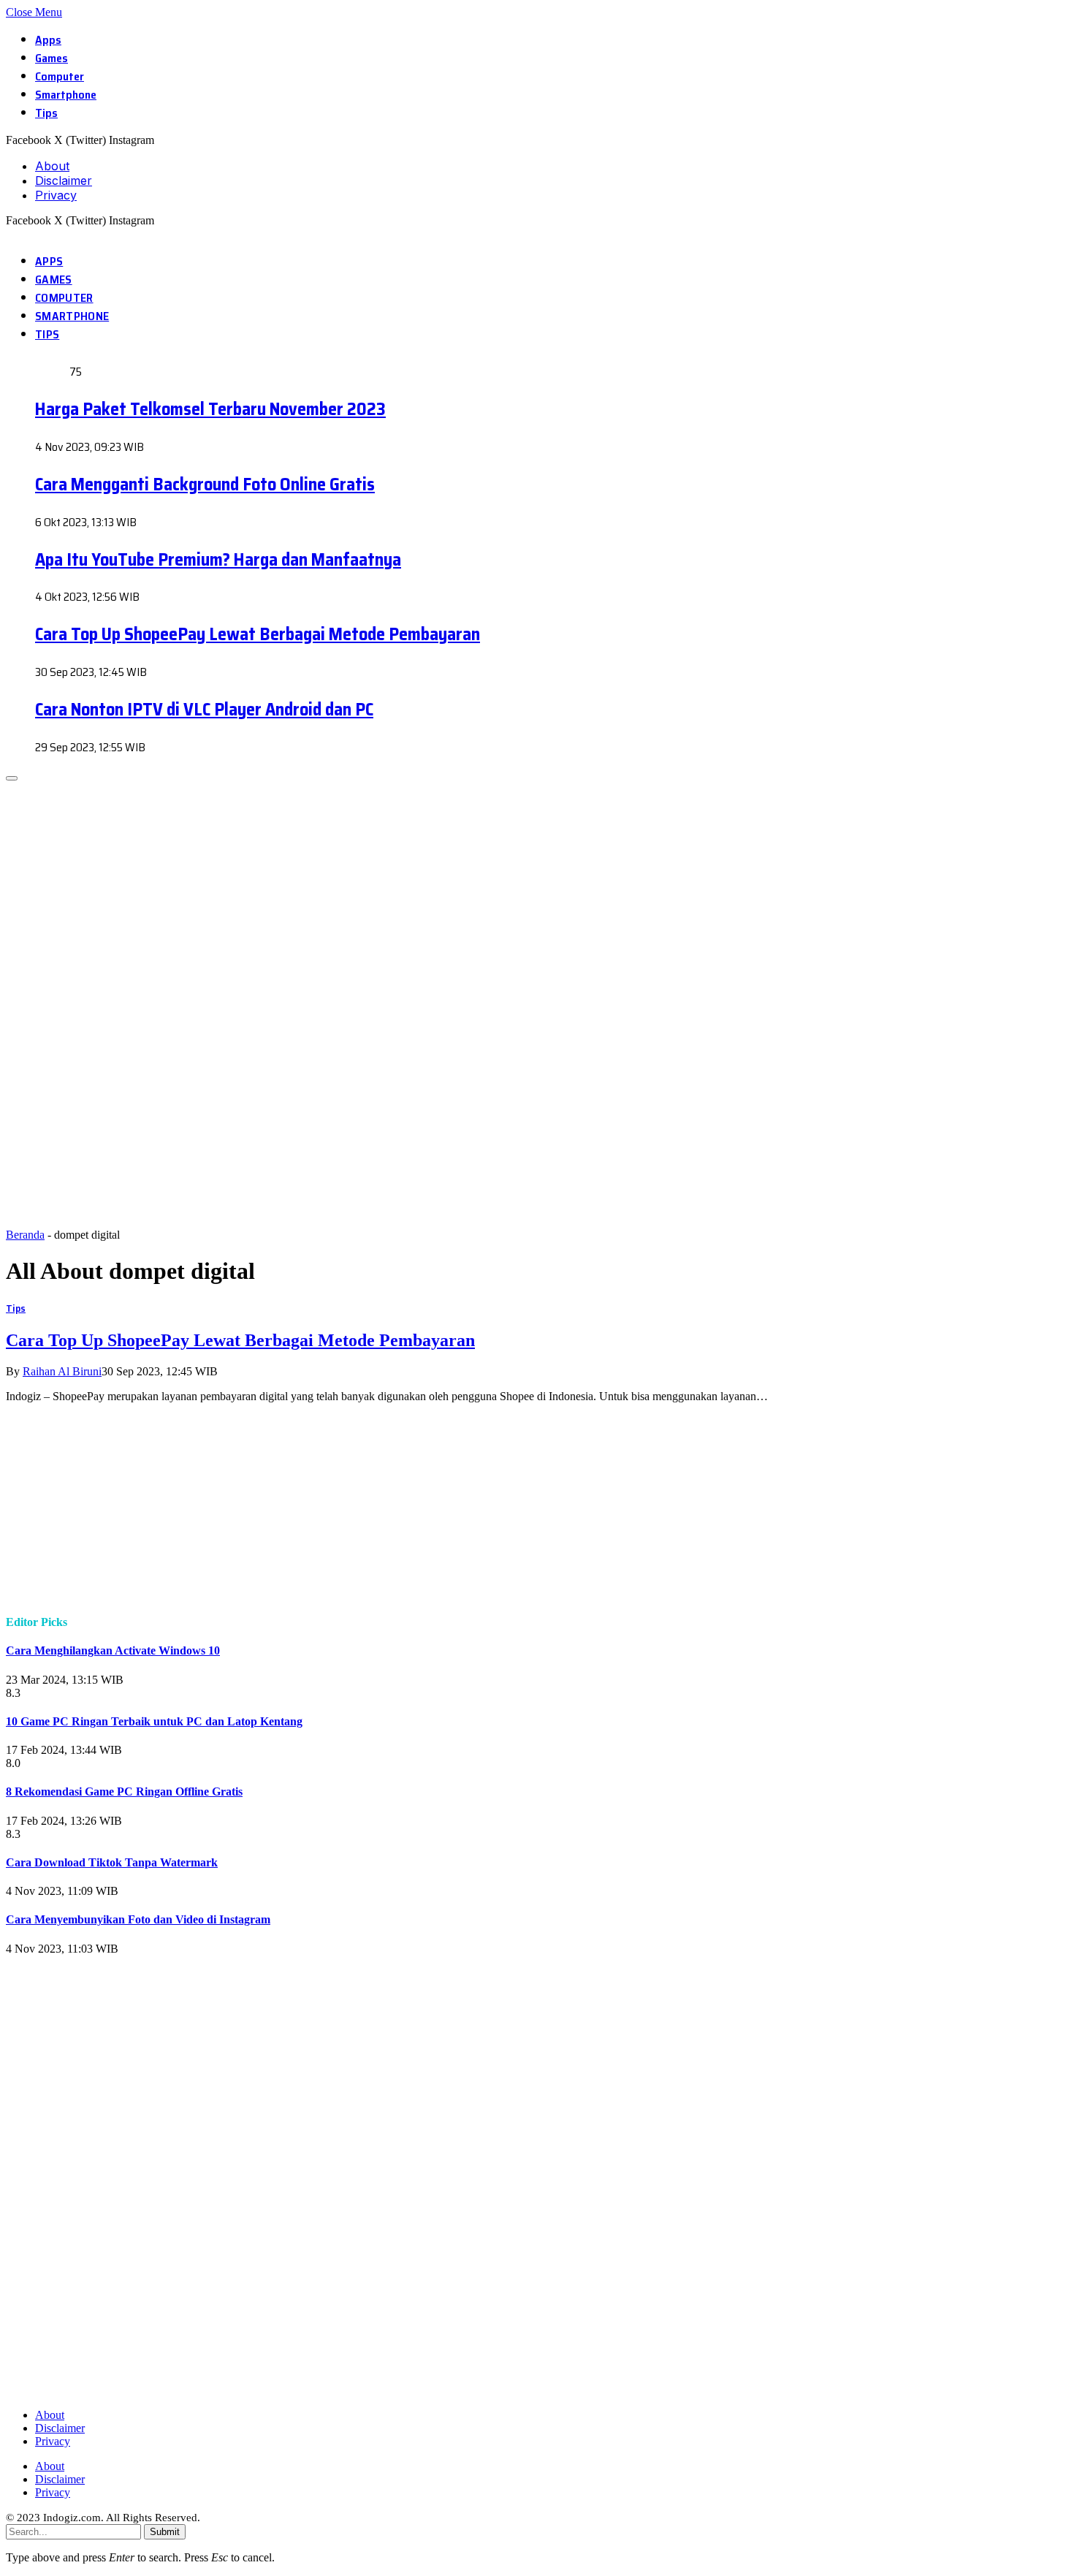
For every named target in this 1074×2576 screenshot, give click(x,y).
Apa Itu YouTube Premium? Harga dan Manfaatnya (218, 560)
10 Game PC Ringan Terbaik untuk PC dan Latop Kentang (154, 1721)
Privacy (56, 195)
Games (52, 58)
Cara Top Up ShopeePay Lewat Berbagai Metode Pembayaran (258, 634)
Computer (60, 76)
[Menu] (12, 778)
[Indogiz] (8, 233)
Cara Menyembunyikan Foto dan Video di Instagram (138, 1919)
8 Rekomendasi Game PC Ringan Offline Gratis (124, 1792)
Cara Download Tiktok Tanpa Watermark (112, 1862)
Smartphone (66, 95)
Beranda (25, 1235)
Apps (48, 40)
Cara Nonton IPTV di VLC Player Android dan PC (204, 710)
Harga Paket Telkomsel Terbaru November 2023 (210, 409)
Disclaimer (64, 181)
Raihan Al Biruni (62, 1371)
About (52, 166)
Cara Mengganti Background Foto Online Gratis (205, 485)
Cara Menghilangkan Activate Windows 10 (113, 1650)
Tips (46, 113)
